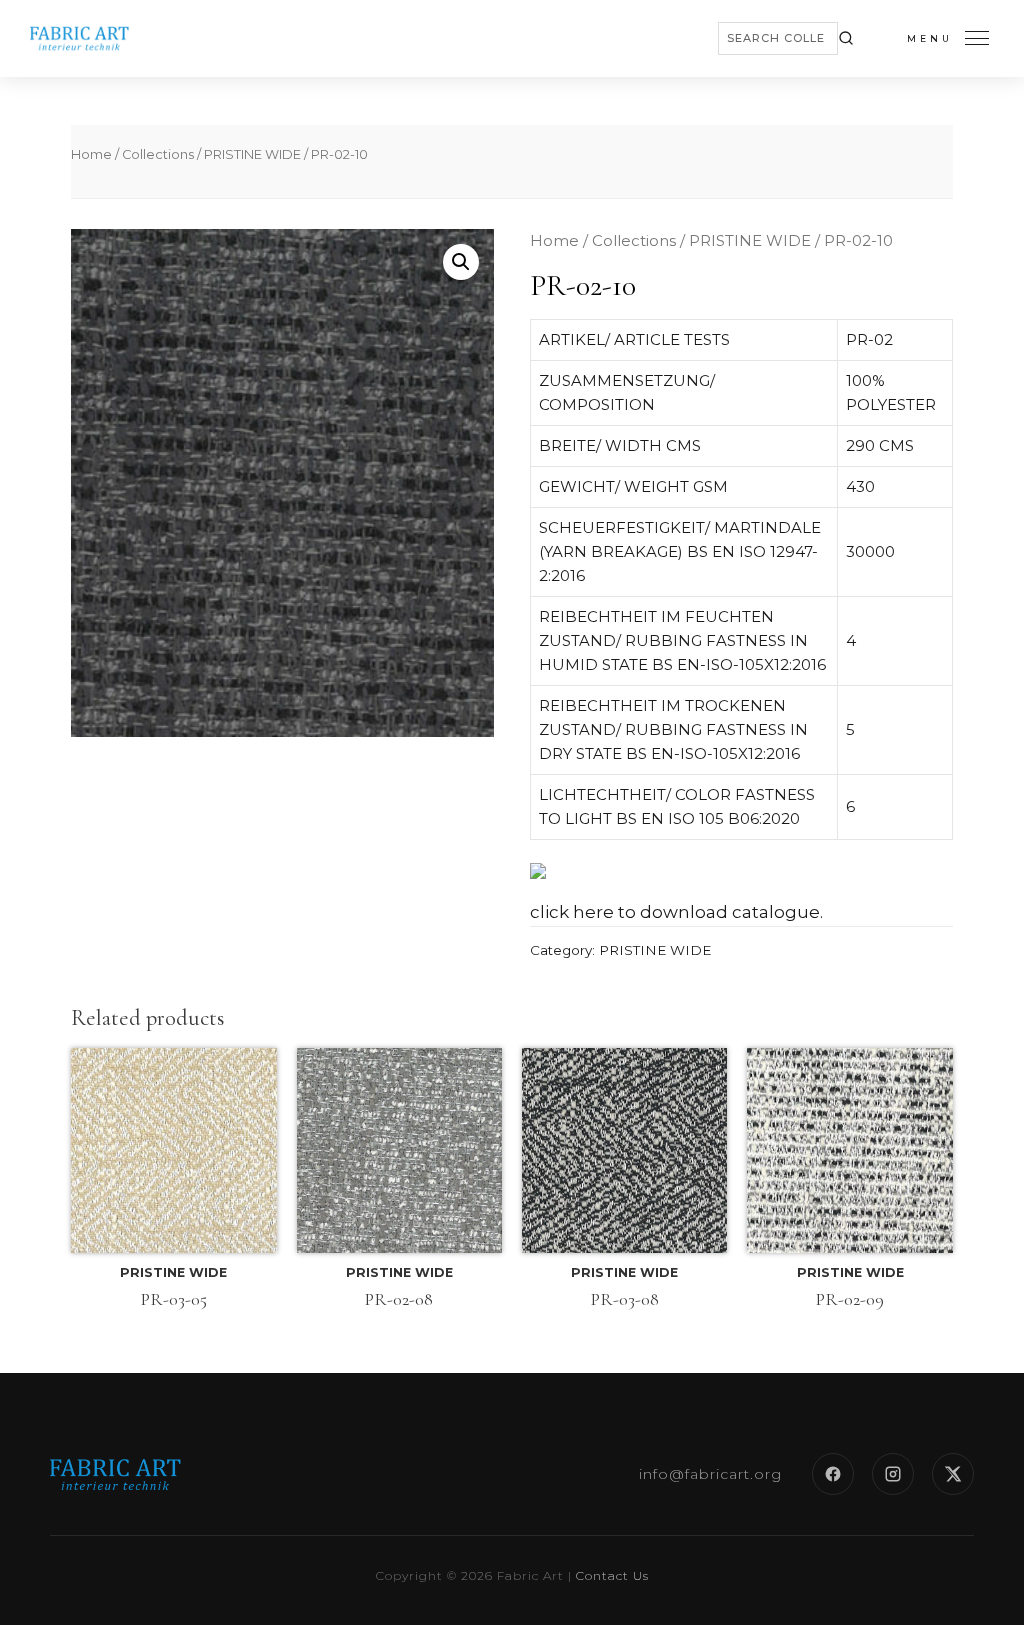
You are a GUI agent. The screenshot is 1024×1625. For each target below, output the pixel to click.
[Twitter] (953, 1474)
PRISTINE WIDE (252, 154)
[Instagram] (893, 1474)
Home (91, 154)
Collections (158, 154)
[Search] (846, 38)
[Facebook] (833, 1474)
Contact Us (612, 1575)
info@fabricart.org (710, 1474)
